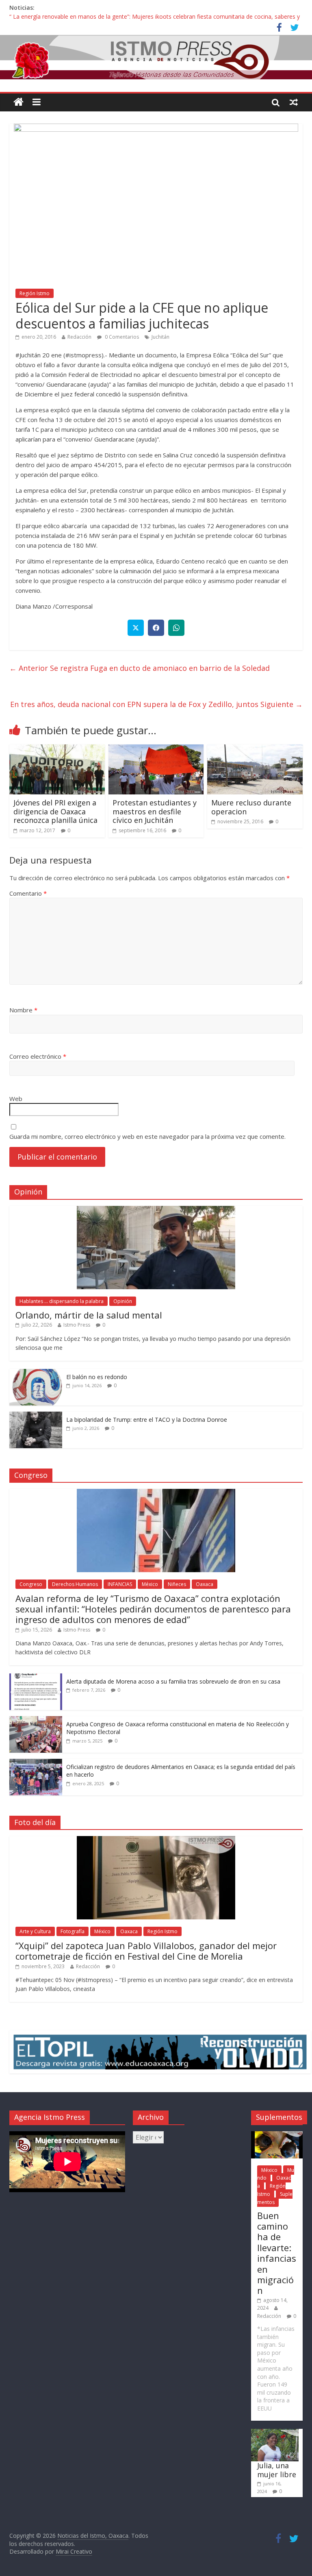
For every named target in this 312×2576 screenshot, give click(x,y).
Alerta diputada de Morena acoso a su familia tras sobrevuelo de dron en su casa (173, 1681)
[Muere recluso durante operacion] (255, 749)
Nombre (23, 1010)
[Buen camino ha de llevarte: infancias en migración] (277, 2135)
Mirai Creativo (74, 2551)
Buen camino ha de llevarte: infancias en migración (277, 2253)
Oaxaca (205, 1584)
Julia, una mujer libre (277, 2470)
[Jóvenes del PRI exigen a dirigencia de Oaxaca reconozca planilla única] (57, 749)
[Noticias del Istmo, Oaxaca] (156, 57)
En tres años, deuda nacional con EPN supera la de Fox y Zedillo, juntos (156, 704)
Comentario (28, 893)
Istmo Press (77, 1325)
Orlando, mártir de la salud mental (89, 1315)
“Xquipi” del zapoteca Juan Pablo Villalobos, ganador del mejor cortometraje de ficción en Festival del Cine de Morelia (146, 1951)
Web (16, 1099)
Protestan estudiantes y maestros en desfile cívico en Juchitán (155, 811)
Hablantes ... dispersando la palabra (62, 1301)
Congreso (31, 1584)
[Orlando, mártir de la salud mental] (156, 1210)
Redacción (79, 337)
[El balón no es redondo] (36, 1373)
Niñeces (177, 1584)
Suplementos (275, 2198)
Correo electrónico (38, 1056)
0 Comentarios (121, 337)
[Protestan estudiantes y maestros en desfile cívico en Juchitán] (156, 749)
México (150, 1584)
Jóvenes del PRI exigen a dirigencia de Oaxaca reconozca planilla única (55, 811)
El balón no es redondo (97, 1377)
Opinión (123, 1301)
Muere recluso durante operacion (251, 807)
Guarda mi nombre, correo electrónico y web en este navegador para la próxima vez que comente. (147, 1136)
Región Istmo (35, 293)
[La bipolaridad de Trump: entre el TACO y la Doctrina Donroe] (36, 1416)
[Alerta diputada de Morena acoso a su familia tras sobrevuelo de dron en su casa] (36, 1678)
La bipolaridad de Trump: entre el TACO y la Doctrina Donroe (147, 1420)
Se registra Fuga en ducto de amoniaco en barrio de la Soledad (140, 668)
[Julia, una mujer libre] (275, 2433)
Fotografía (73, 1931)
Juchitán (160, 337)
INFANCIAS (120, 1584)
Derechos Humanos (75, 1584)
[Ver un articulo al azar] (294, 102)
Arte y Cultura (35, 1931)
